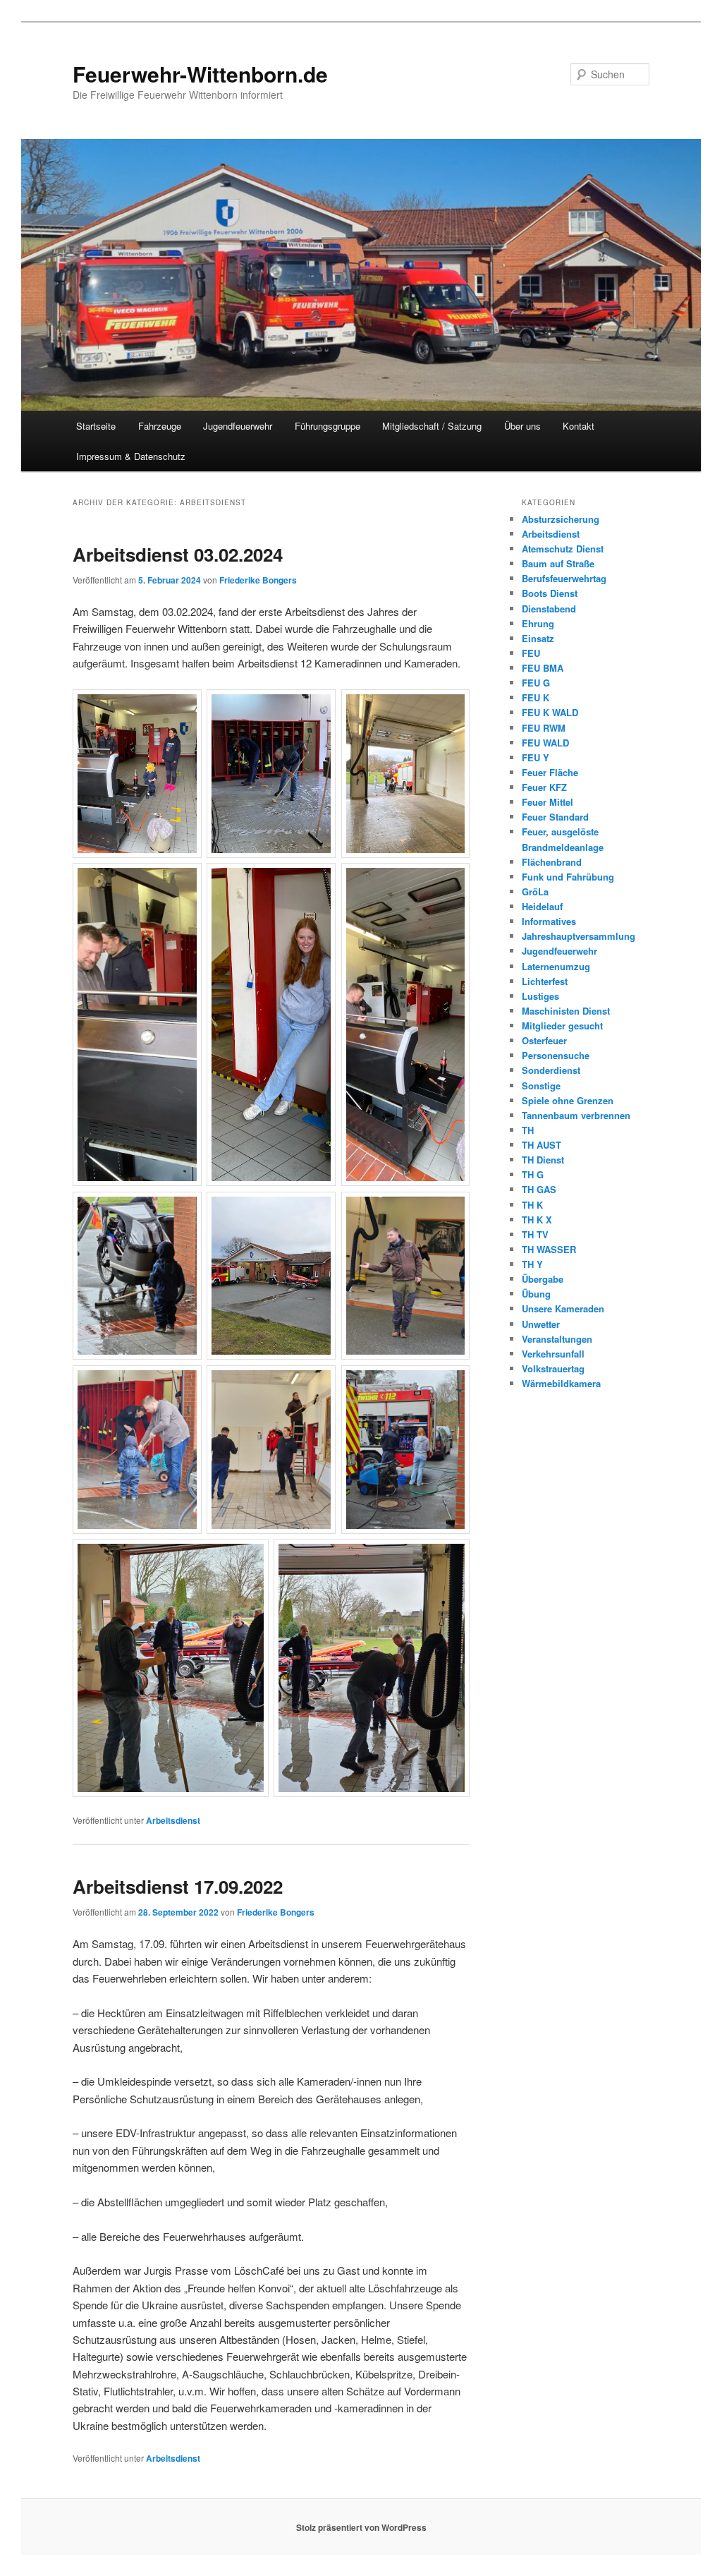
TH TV (535, 1234)
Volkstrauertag (553, 1368)
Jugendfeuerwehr (238, 426)
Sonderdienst (551, 1070)
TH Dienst (543, 1160)
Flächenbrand (552, 862)
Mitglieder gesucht (562, 1026)
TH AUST (541, 1145)
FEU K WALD (550, 712)
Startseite (96, 426)
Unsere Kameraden (563, 1308)
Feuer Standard (555, 817)
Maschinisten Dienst (566, 1011)
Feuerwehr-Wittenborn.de (200, 74)
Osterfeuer (544, 1040)
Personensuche (556, 1055)
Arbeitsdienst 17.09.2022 (178, 1886)
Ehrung (538, 623)
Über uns (522, 426)
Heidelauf (542, 906)
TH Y (532, 1264)
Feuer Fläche (550, 772)
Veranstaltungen (557, 1339)
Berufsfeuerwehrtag (564, 578)
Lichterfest (545, 981)
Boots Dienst (550, 593)
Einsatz (538, 638)
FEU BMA (543, 668)
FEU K (536, 697)
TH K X (537, 1220)
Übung (536, 1294)
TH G (533, 1174)
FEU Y (536, 757)
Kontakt (579, 426)
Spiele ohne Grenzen (568, 1100)
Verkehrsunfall (553, 1354)
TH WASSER (549, 1249)
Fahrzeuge (160, 426)
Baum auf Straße (558, 563)
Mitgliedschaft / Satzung (432, 426)
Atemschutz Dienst (563, 549)
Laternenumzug (556, 966)
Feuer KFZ (544, 787)
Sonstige (541, 1086)
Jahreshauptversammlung (579, 936)
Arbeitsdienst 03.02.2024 (178, 554)
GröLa (535, 891)
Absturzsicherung (561, 519)
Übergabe (543, 1279)
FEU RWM (544, 728)
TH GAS (539, 1189)
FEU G (536, 683)
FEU (531, 653)
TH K (532, 1205)
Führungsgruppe (328, 426)
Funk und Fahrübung (568, 877)
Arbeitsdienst (173, 1820)
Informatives (549, 921)
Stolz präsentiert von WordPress (361, 2527)
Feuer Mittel (547, 802)
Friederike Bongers (258, 580)
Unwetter (541, 1324)
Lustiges (540, 996)
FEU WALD (545, 743)
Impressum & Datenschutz (131, 456)
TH (528, 1130)
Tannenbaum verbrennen (576, 1115)
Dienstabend (549, 609)
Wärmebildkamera (561, 1383)
